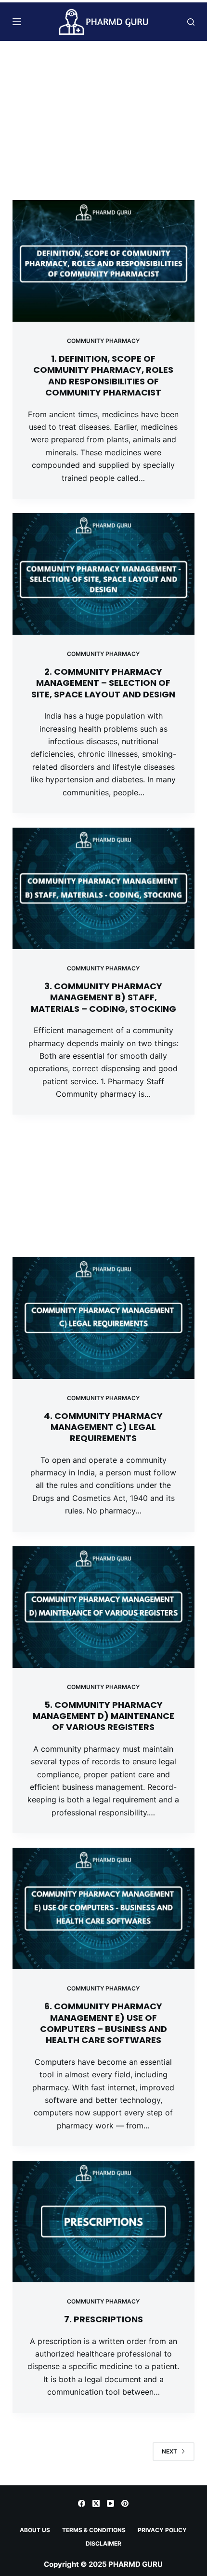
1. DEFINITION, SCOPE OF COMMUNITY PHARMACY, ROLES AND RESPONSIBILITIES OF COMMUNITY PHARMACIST (103, 375)
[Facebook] (82, 2503)
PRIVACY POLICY (162, 2530)
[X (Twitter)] (96, 2503)
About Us (35, 2530)
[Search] (191, 22)
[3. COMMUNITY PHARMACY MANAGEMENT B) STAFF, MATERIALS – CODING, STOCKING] (103, 888)
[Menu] (17, 22)
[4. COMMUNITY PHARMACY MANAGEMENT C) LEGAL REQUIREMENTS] (103, 1318)
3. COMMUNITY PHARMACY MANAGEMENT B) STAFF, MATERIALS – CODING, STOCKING (103, 997)
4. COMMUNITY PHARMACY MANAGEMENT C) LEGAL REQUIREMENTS (103, 1427)
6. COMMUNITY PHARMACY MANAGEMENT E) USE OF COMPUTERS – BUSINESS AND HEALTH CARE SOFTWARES (103, 2023)
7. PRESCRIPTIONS (103, 2319)
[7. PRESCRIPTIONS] (103, 2222)
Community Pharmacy (103, 341)
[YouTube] (110, 2503)
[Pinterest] (125, 2503)
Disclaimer (103, 2543)
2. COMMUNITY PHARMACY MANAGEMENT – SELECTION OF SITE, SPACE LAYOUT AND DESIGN (103, 683)
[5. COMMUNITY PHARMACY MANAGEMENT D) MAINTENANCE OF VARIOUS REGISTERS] (103, 1607)
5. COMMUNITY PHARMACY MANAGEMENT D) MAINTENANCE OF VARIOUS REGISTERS (103, 1716)
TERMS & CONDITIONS (94, 2530)
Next (169, 2451)
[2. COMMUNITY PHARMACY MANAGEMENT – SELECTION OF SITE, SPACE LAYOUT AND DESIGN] (103, 574)
